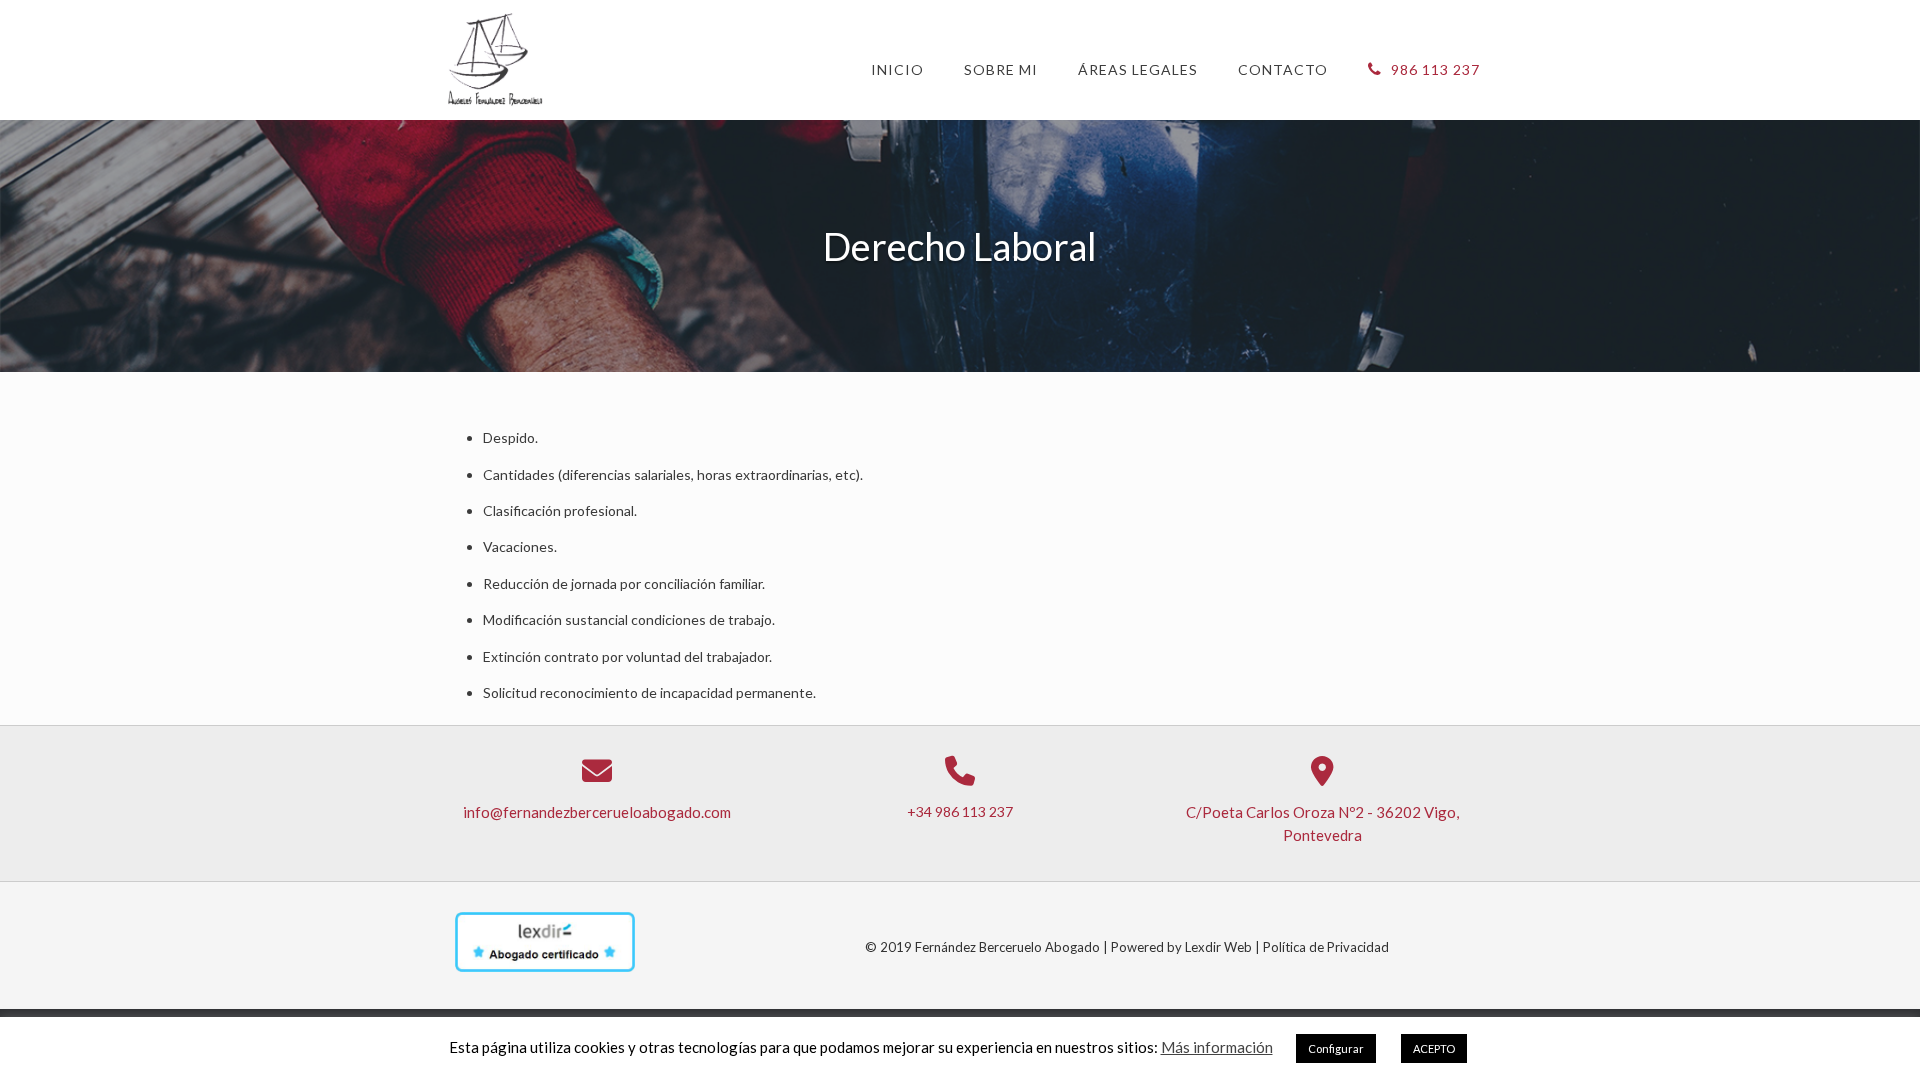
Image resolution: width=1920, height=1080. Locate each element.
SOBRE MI (1001, 69)
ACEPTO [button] (1434, 1048)
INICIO (897, 69)
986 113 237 (1433, 69)
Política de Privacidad (1326, 947)
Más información (1217, 1047)
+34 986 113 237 (960, 811)
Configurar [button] (1336, 1048)
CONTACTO (1283, 69)
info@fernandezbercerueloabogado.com (597, 812)
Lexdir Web (1217, 947)
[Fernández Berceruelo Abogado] (497, 60)
